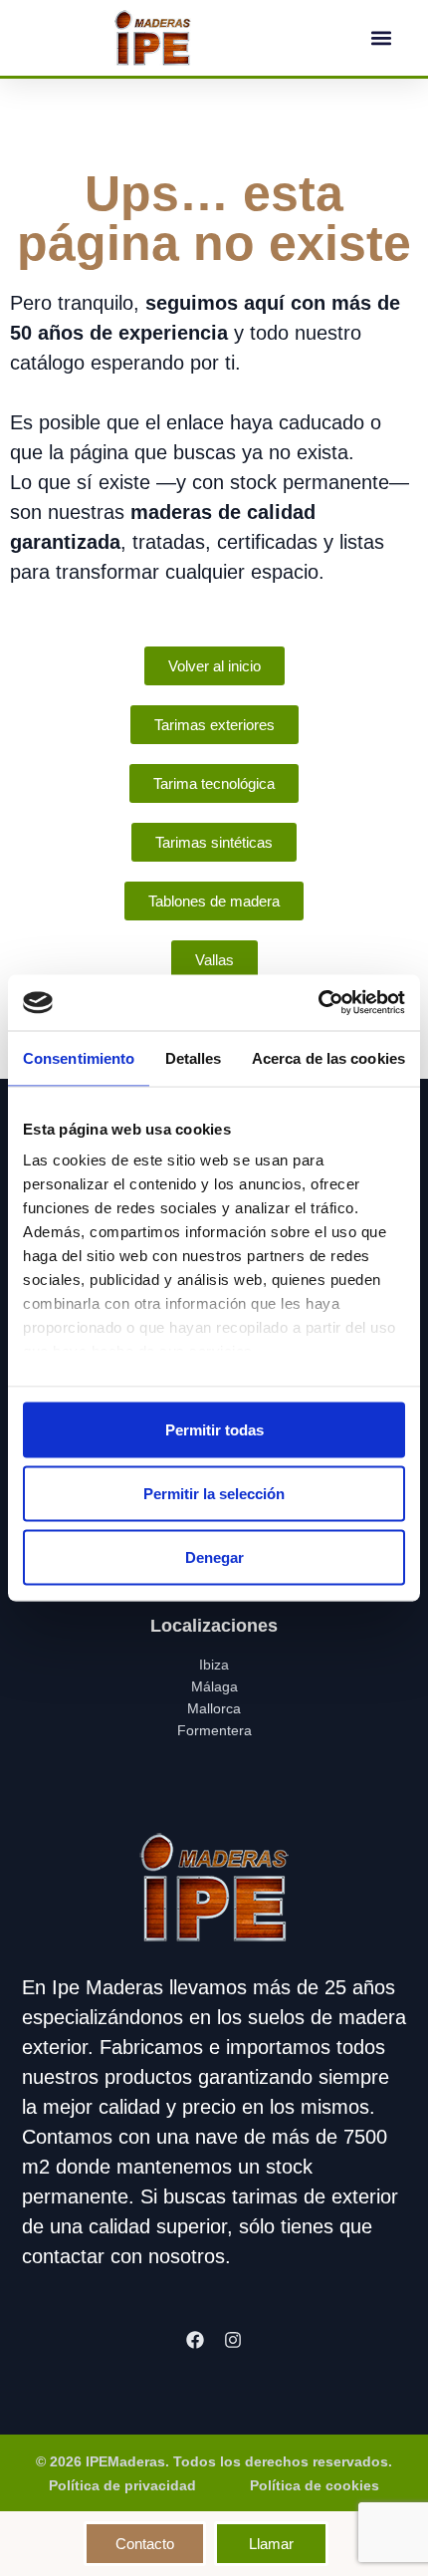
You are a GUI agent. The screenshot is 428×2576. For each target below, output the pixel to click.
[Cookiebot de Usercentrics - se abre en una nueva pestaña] (318, 1003)
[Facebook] (195, 2340)
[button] (382, 38)
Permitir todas (214, 1429)
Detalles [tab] (194, 1057)
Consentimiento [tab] (79, 1057)
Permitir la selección (214, 1493)
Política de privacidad (122, 2485)
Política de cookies (315, 2485)
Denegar (214, 1556)
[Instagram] (233, 2340)
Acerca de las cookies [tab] (328, 1057)
